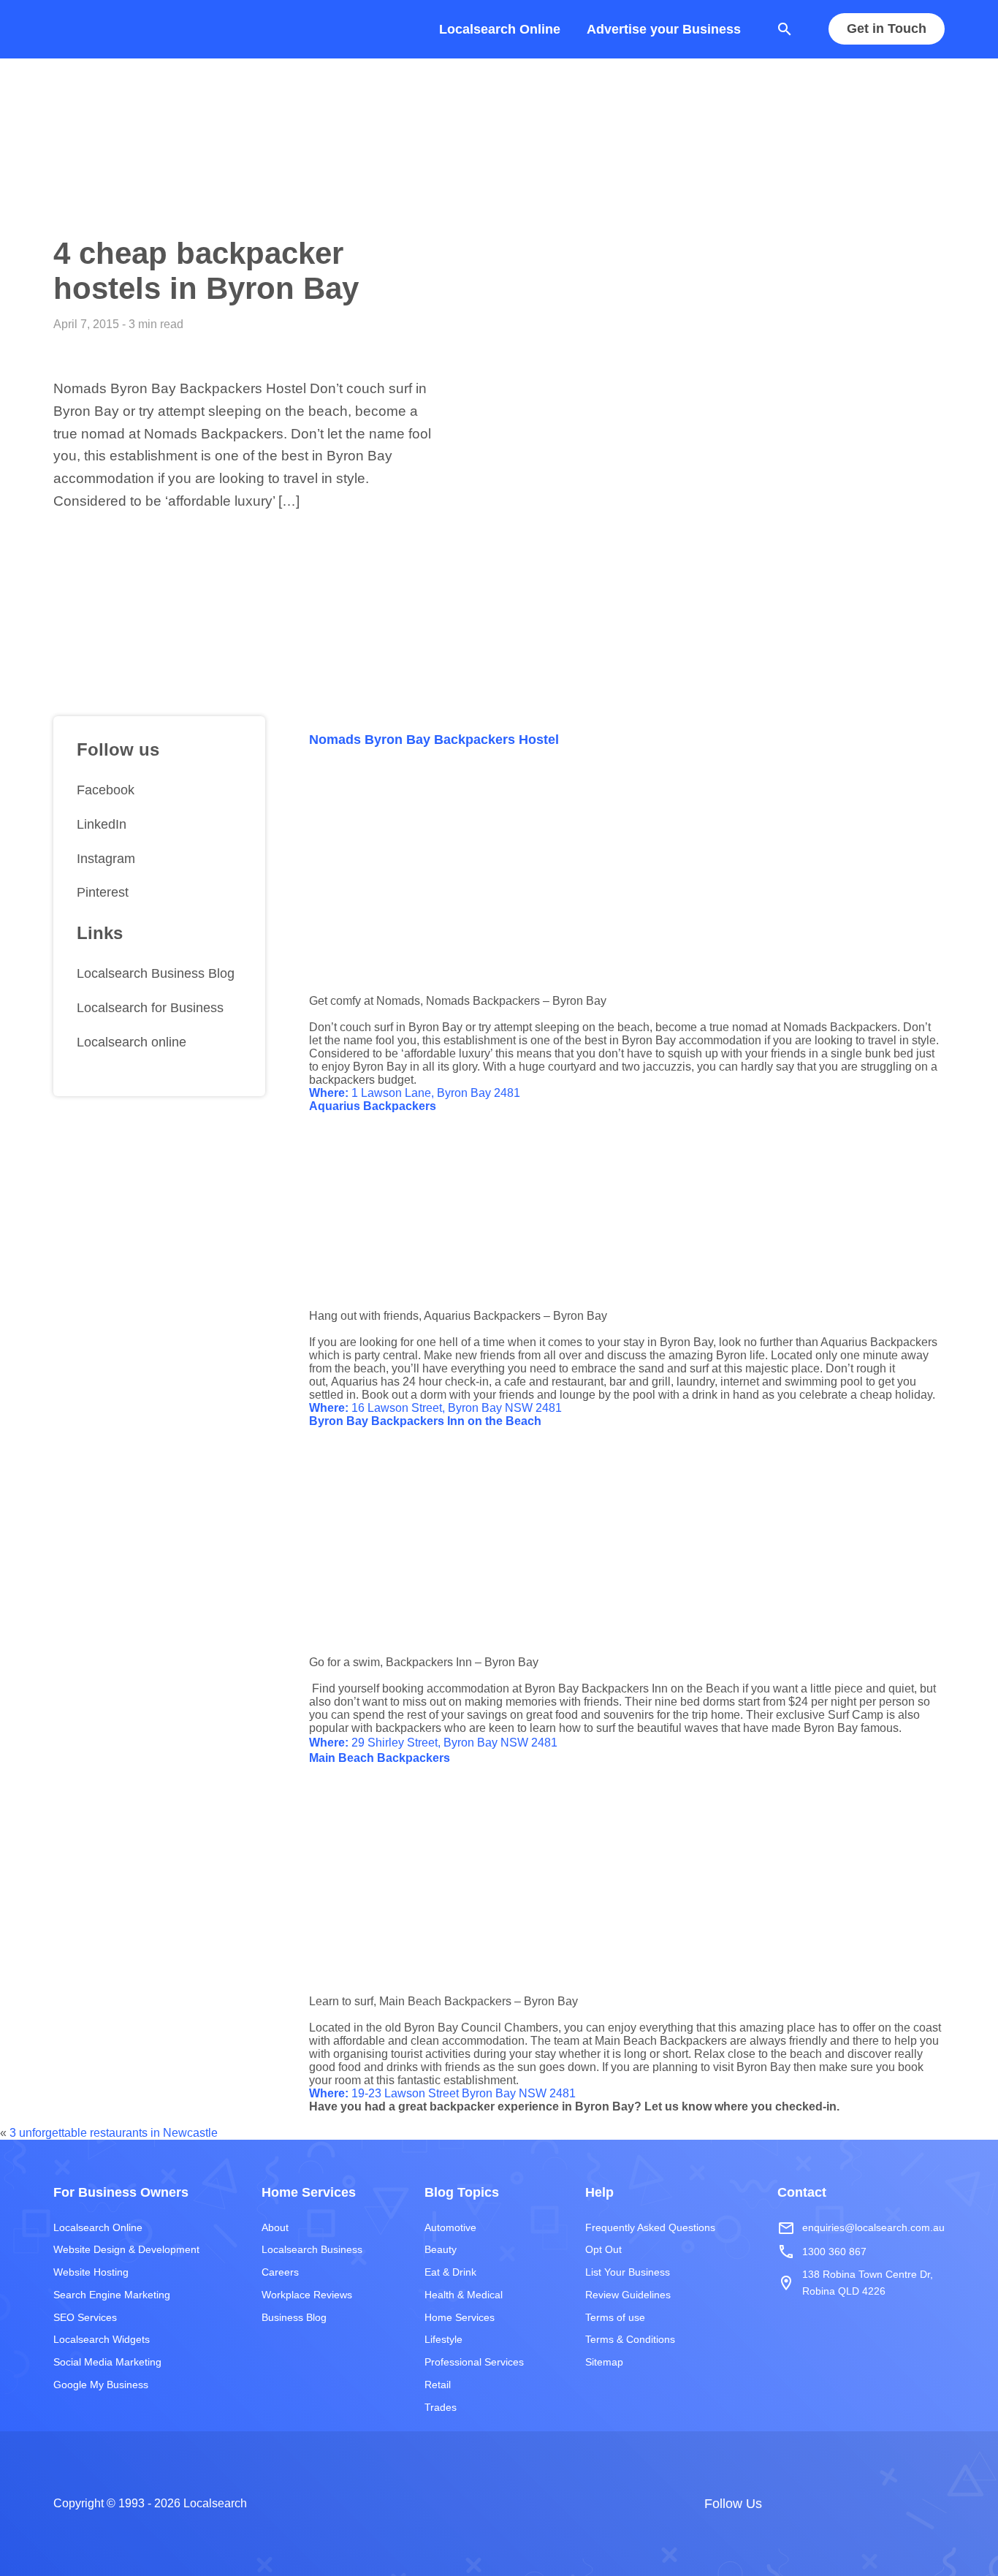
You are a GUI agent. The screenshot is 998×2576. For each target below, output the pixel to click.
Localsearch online (132, 1042)
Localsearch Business (312, 2249)
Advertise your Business (664, 29)
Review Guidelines (628, 2295)
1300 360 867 (822, 2252)
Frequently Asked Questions (650, 2227)
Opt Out (603, 2249)
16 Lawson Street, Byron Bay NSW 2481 (435, 1408)
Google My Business (101, 2385)
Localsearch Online (500, 29)
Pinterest (103, 892)
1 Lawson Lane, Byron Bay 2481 (415, 1093)
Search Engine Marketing (112, 2295)
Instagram (106, 859)
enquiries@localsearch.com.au (861, 2228)
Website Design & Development (126, 2249)
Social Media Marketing (107, 2362)
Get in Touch (887, 29)
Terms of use (615, 2317)
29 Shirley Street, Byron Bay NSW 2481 (433, 1743)
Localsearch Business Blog (156, 973)
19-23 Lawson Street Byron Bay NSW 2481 (442, 2093)
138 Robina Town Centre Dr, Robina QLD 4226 (855, 2282)
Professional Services (474, 2362)
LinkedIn (102, 824)
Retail (438, 2385)
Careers (280, 2272)
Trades (441, 2407)
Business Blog (294, 2317)
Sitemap (604, 2362)
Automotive (450, 2227)
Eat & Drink (450, 2272)
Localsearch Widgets (102, 2339)
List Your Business (628, 2272)
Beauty (441, 2249)
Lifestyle (443, 2339)
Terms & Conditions (630, 2339)
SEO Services (85, 2317)
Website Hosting (91, 2272)
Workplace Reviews (307, 2295)
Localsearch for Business (150, 1008)
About (275, 2227)
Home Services (460, 2317)
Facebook (106, 790)
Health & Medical (464, 2295)
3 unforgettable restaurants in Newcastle (114, 2133)
